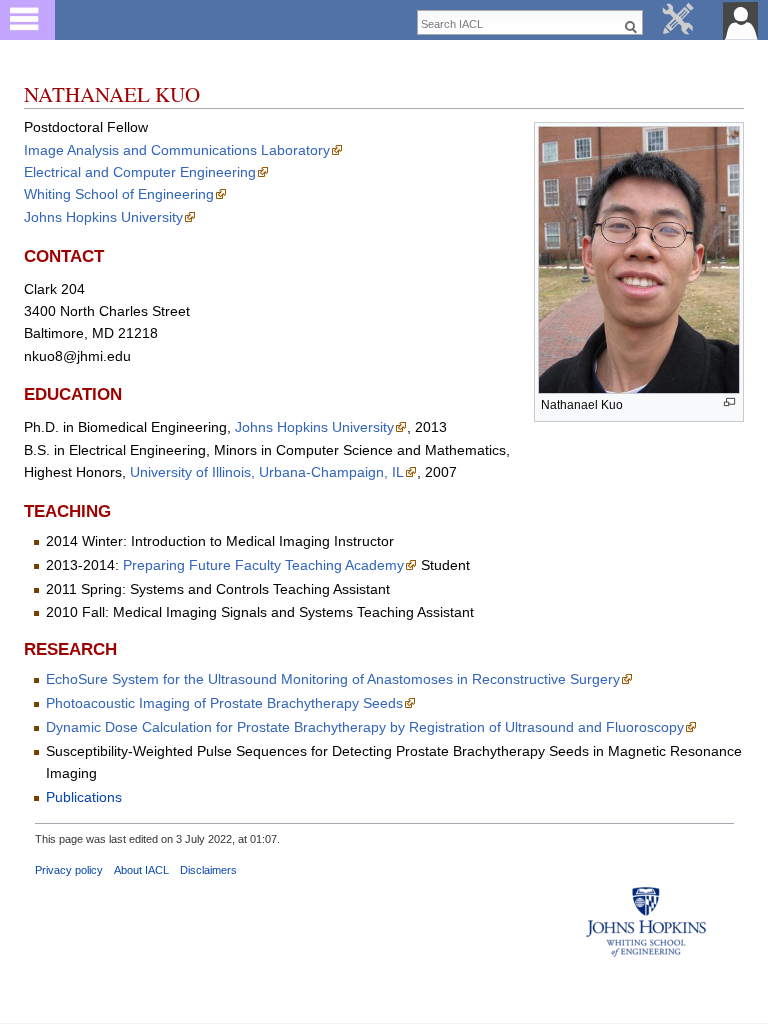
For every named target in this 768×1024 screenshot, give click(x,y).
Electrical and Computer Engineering (140, 172)
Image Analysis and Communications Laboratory (177, 150)
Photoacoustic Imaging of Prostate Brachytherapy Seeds (224, 703)
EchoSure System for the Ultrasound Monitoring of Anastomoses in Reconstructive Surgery (333, 679)
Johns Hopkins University (103, 217)
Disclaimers (208, 870)
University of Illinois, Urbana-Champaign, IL (267, 472)
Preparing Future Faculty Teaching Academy (263, 565)
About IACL (141, 870)
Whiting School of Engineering (119, 194)
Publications (84, 797)
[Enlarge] (729, 402)
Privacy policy (69, 870)
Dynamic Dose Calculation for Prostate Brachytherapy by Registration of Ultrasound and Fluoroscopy (365, 727)
